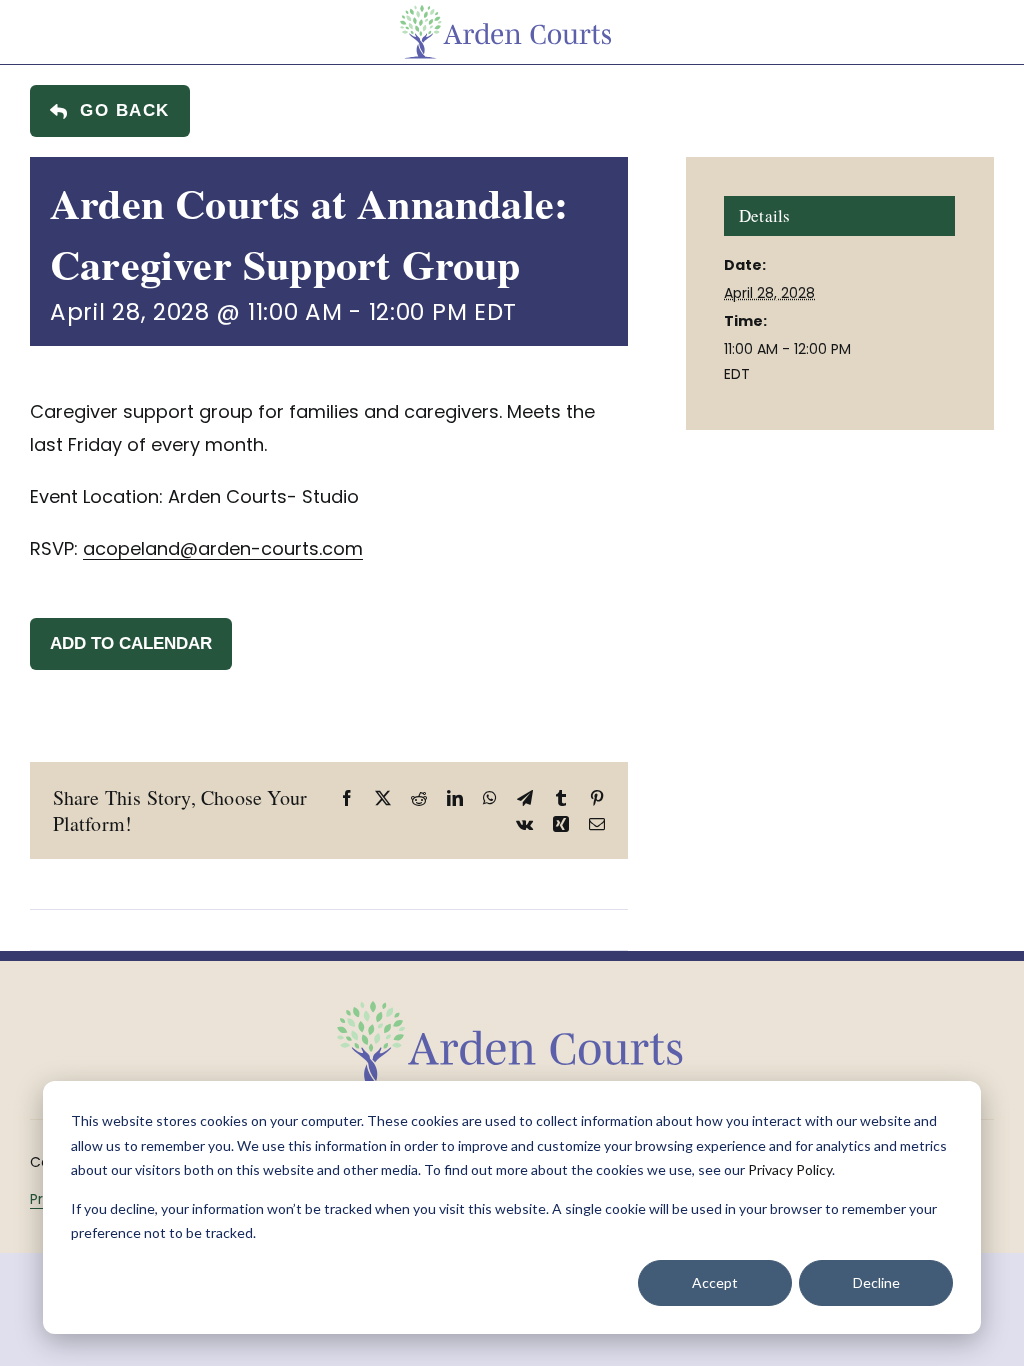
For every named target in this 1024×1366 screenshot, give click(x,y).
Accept (715, 1282)
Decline (876, 1282)
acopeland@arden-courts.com (223, 548)
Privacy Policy (790, 1169)
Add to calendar (131, 643)
